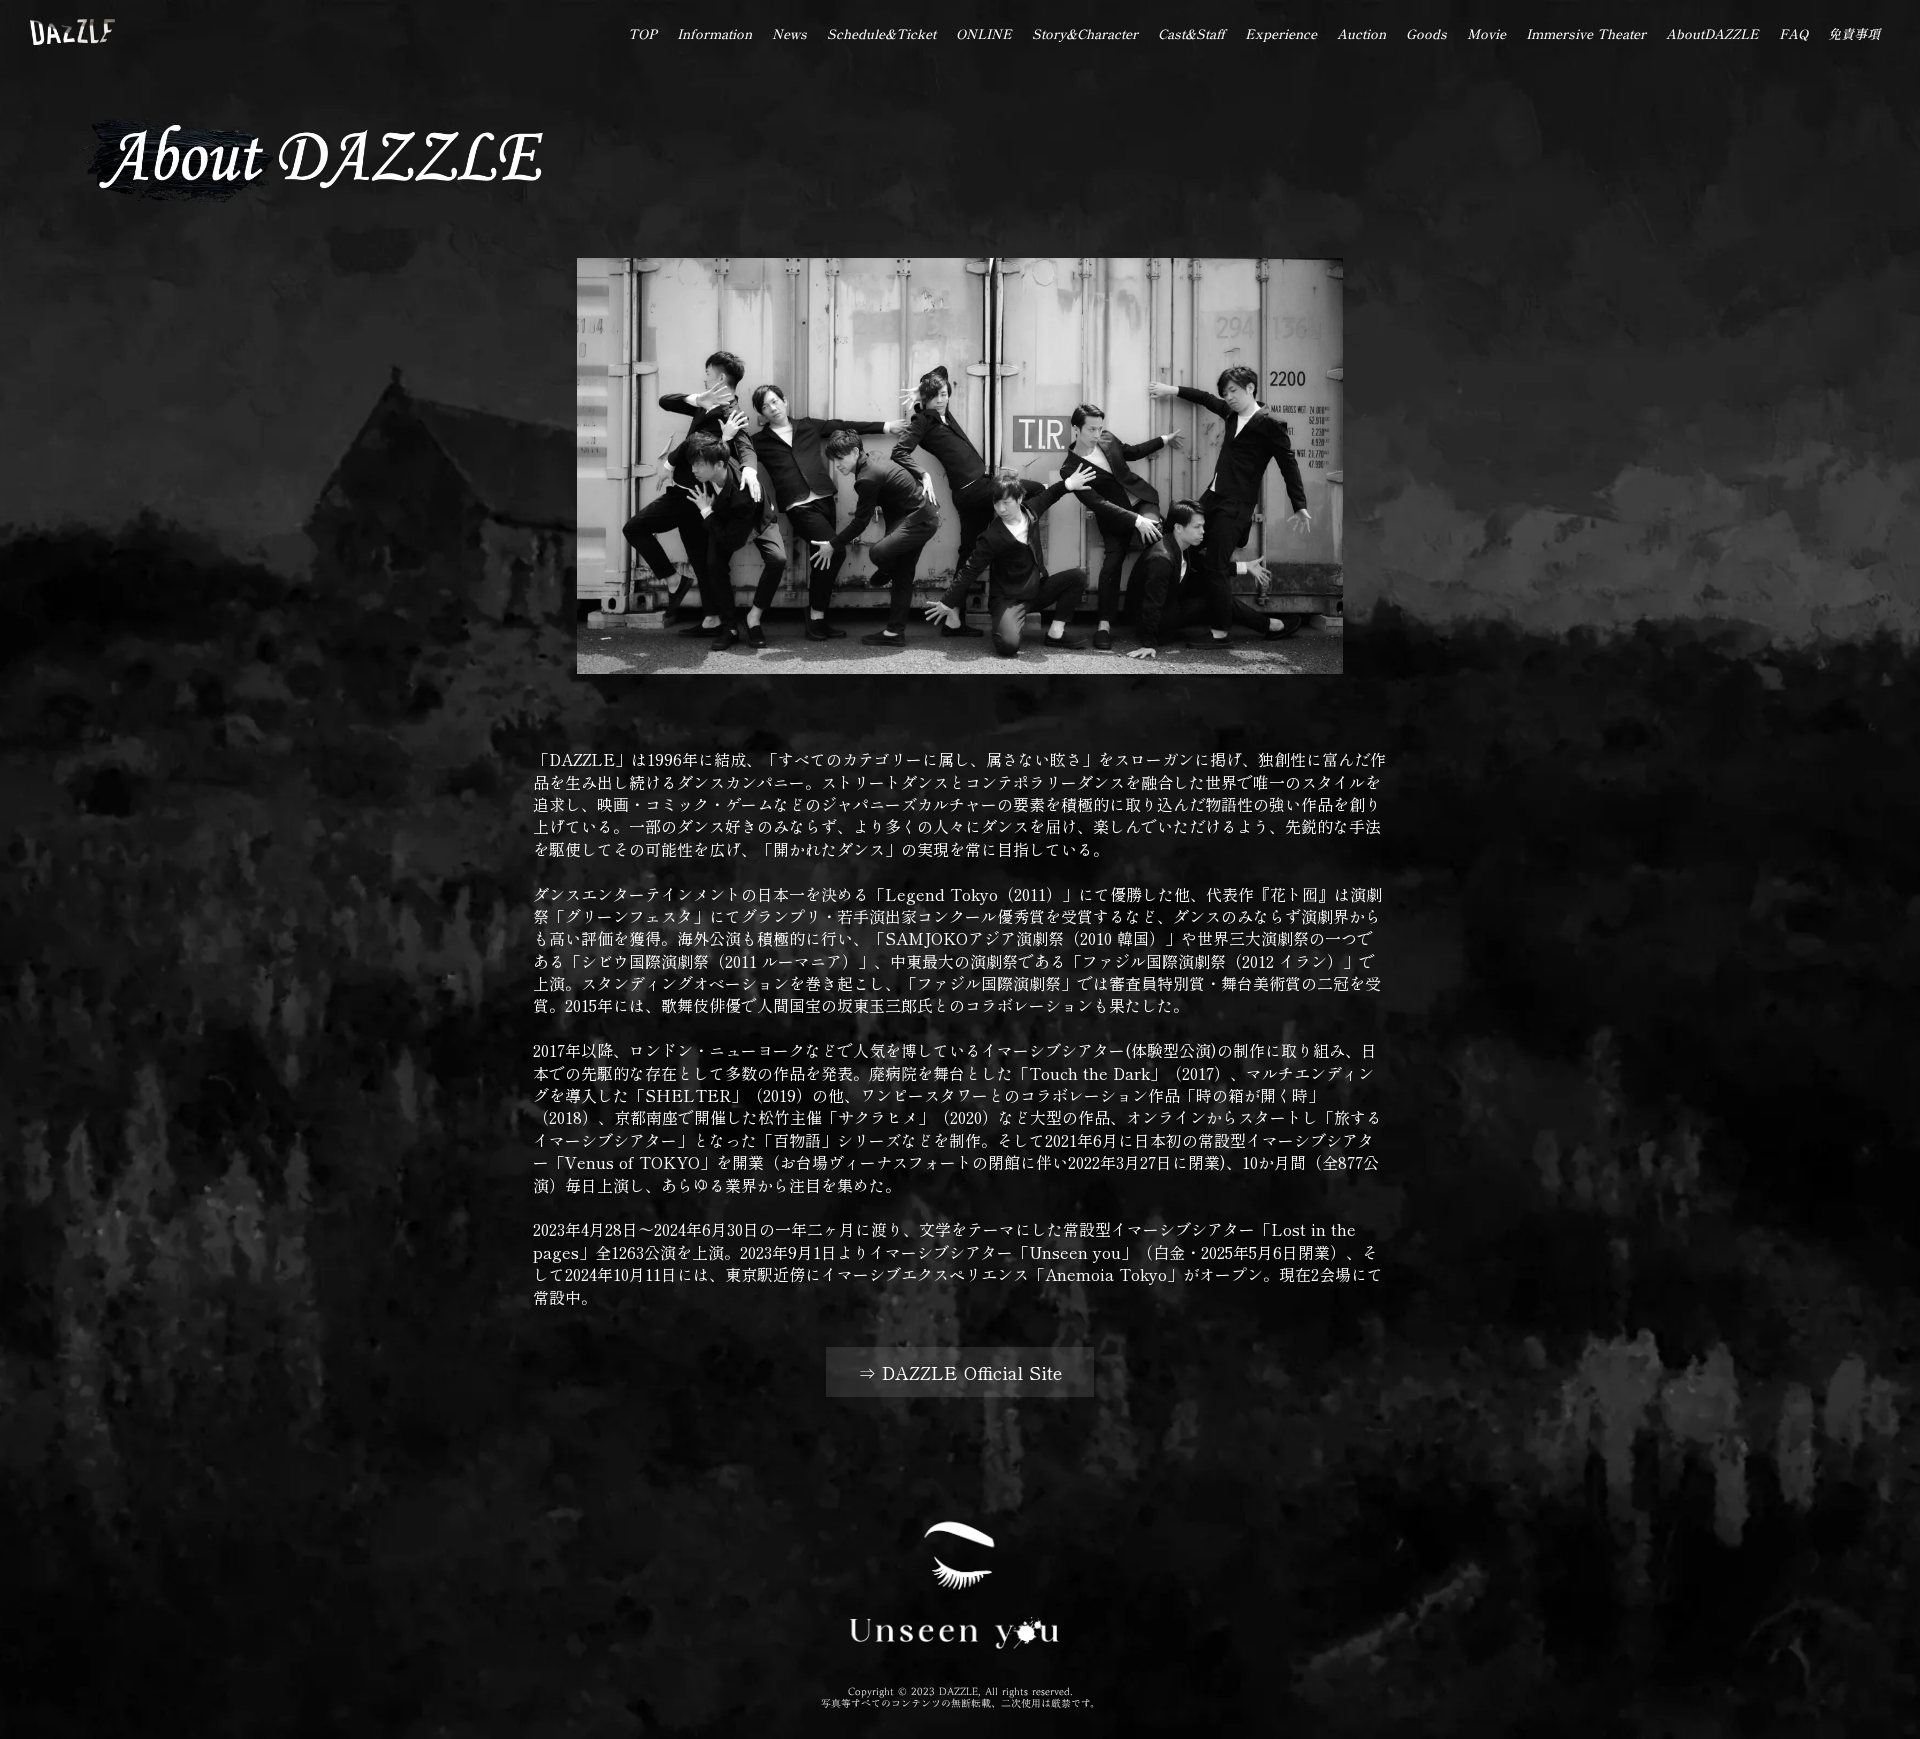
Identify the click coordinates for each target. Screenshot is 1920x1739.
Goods (1426, 33)
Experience (1281, 33)
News (789, 33)
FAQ (1793, 33)
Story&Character (1085, 33)
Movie (1486, 33)
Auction (1361, 33)
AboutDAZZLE (1712, 33)
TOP (642, 33)
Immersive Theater (1586, 33)
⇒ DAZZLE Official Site (960, 1372)
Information (714, 33)
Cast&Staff (1191, 33)
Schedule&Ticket (881, 33)
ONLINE (984, 33)
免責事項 (1854, 33)
